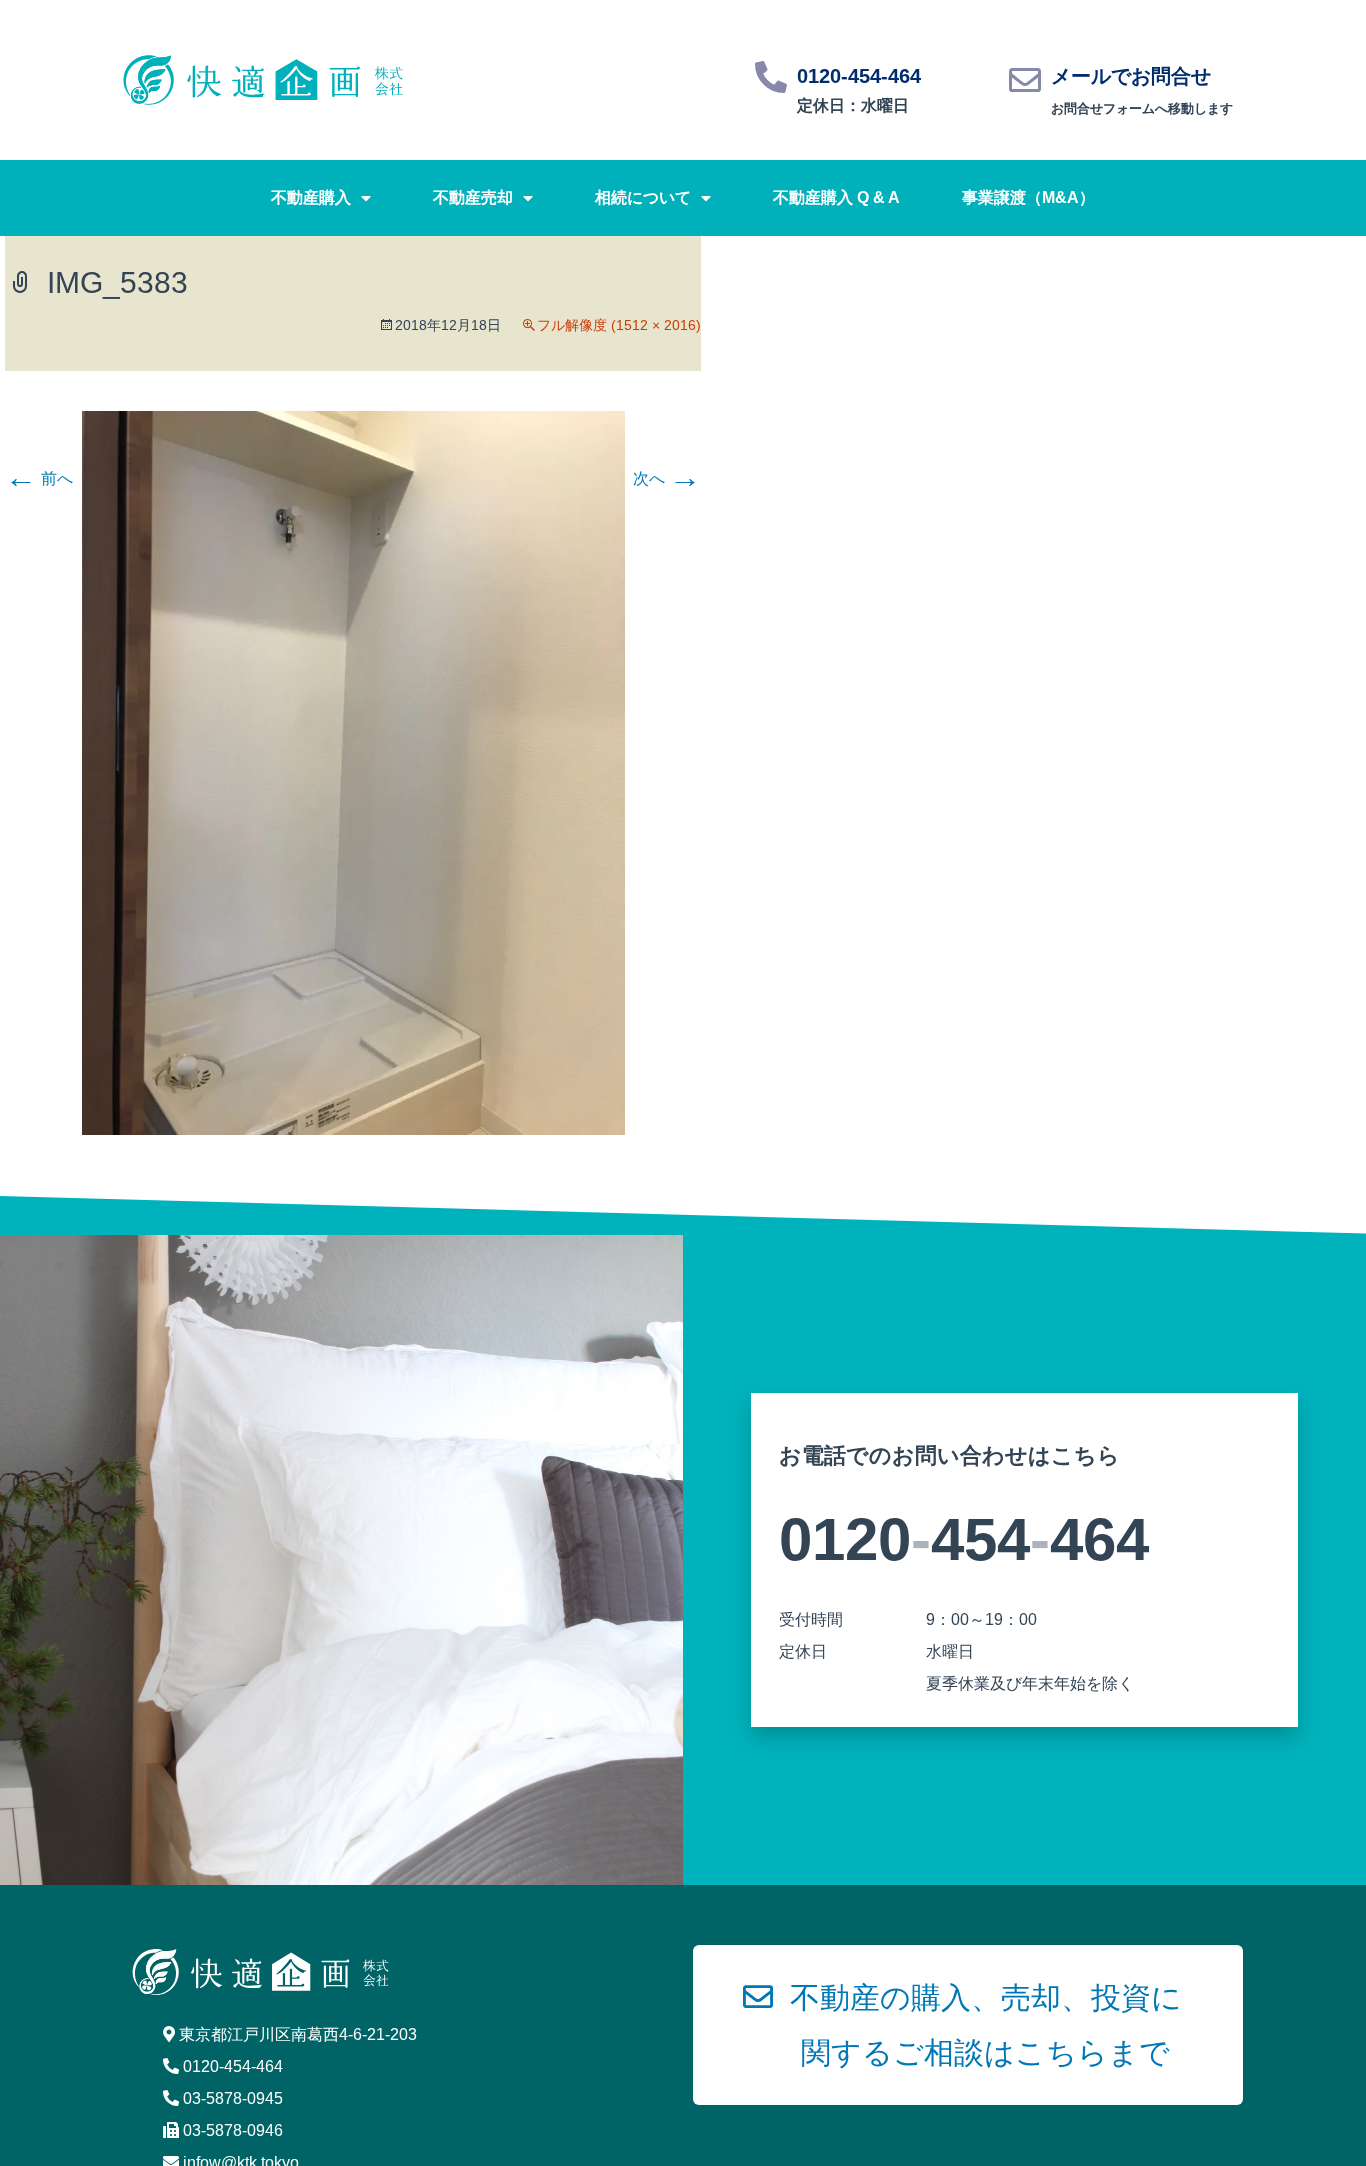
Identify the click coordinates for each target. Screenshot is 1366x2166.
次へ (667, 478)
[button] (968, 2025)
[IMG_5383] (353, 771)
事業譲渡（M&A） (1028, 197)
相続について (643, 197)
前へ (39, 478)
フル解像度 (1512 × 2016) (619, 325)
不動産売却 (473, 197)
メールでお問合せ (1131, 76)
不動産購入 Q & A (836, 197)
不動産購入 (311, 197)
